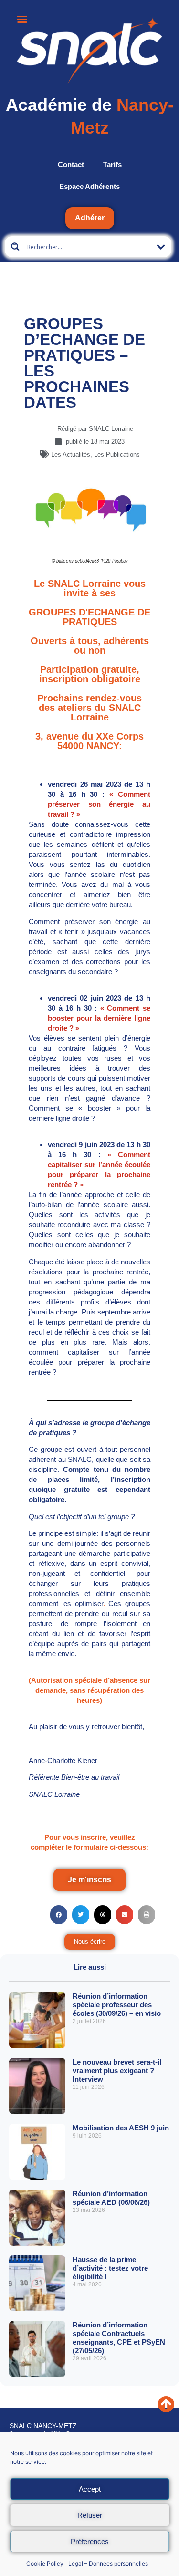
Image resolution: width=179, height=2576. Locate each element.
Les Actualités (71, 454)
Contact (71, 164)
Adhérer (90, 218)
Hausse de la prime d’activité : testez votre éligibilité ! (110, 2268)
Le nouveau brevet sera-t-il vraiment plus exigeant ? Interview (117, 2070)
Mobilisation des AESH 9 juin (121, 2128)
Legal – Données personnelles (108, 2563)
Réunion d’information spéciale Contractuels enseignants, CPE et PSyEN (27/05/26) (119, 2338)
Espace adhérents (89, 186)
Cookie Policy (45, 2563)
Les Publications (117, 454)
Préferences (90, 2541)
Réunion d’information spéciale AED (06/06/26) (111, 2198)
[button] (59, 1915)
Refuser (90, 2515)
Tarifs (112, 164)
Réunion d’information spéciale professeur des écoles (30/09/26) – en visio (117, 2005)
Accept (90, 2489)
